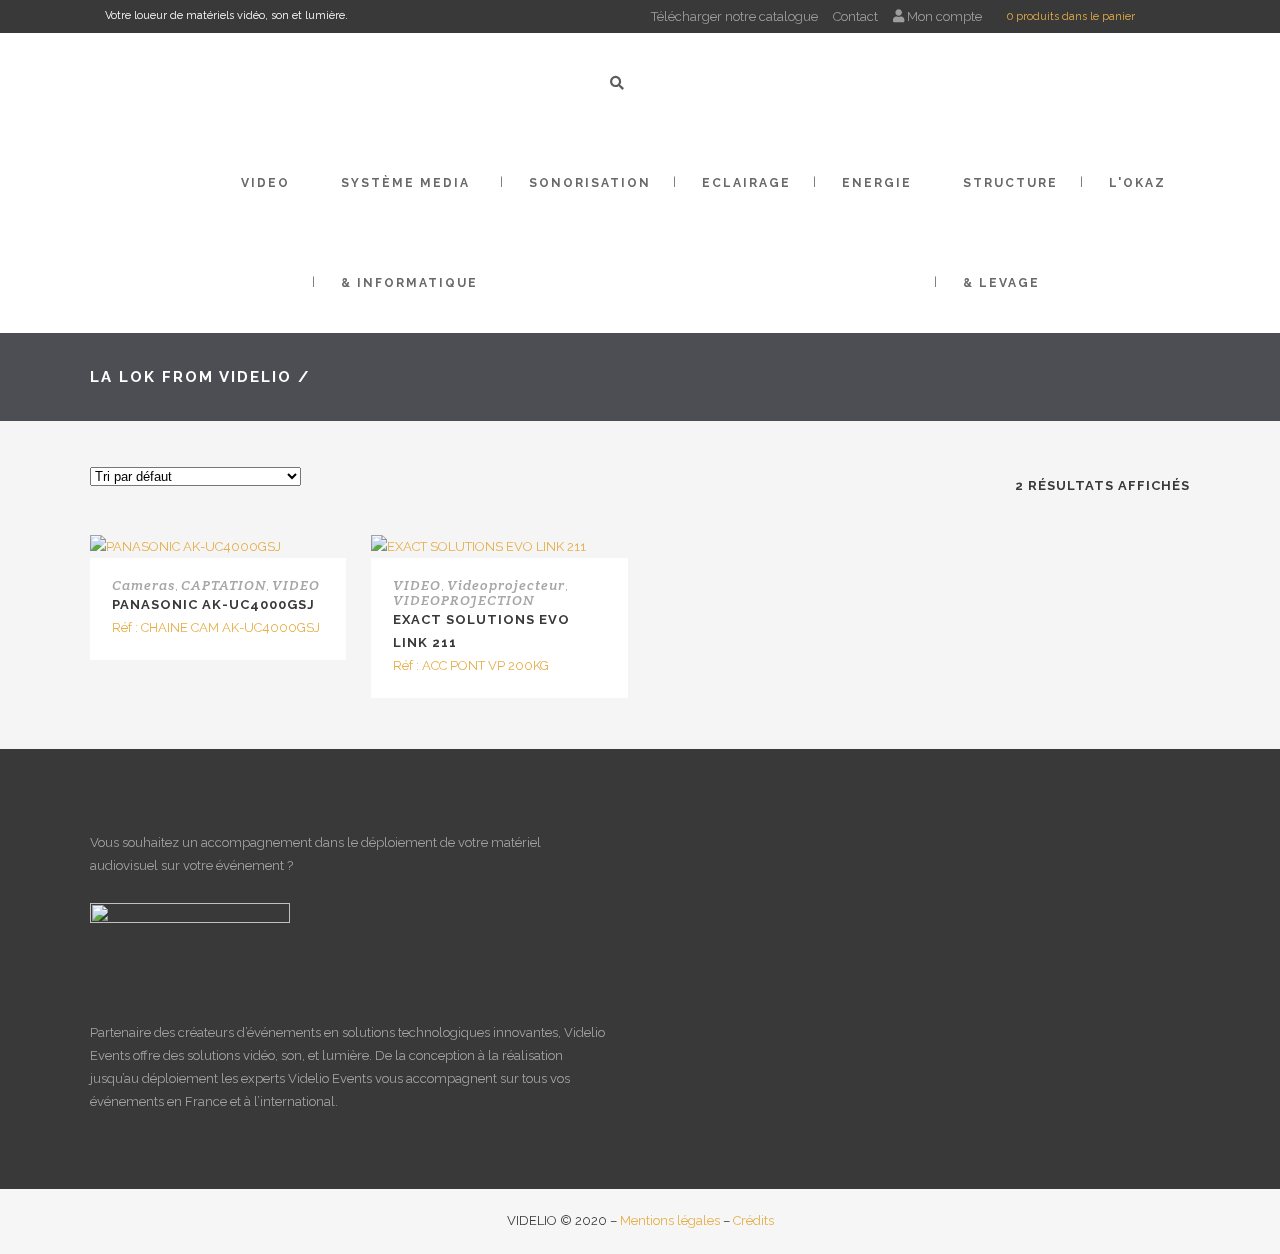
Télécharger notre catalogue (734, 16)
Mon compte (943, 16)
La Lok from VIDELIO (191, 377)
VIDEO (296, 585)
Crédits (753, 1220)
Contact (855, 16)
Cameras (143, 585)
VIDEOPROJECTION (463, 600)
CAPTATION (223, 585)
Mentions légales (670, 1220)
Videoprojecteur (506, 585)
